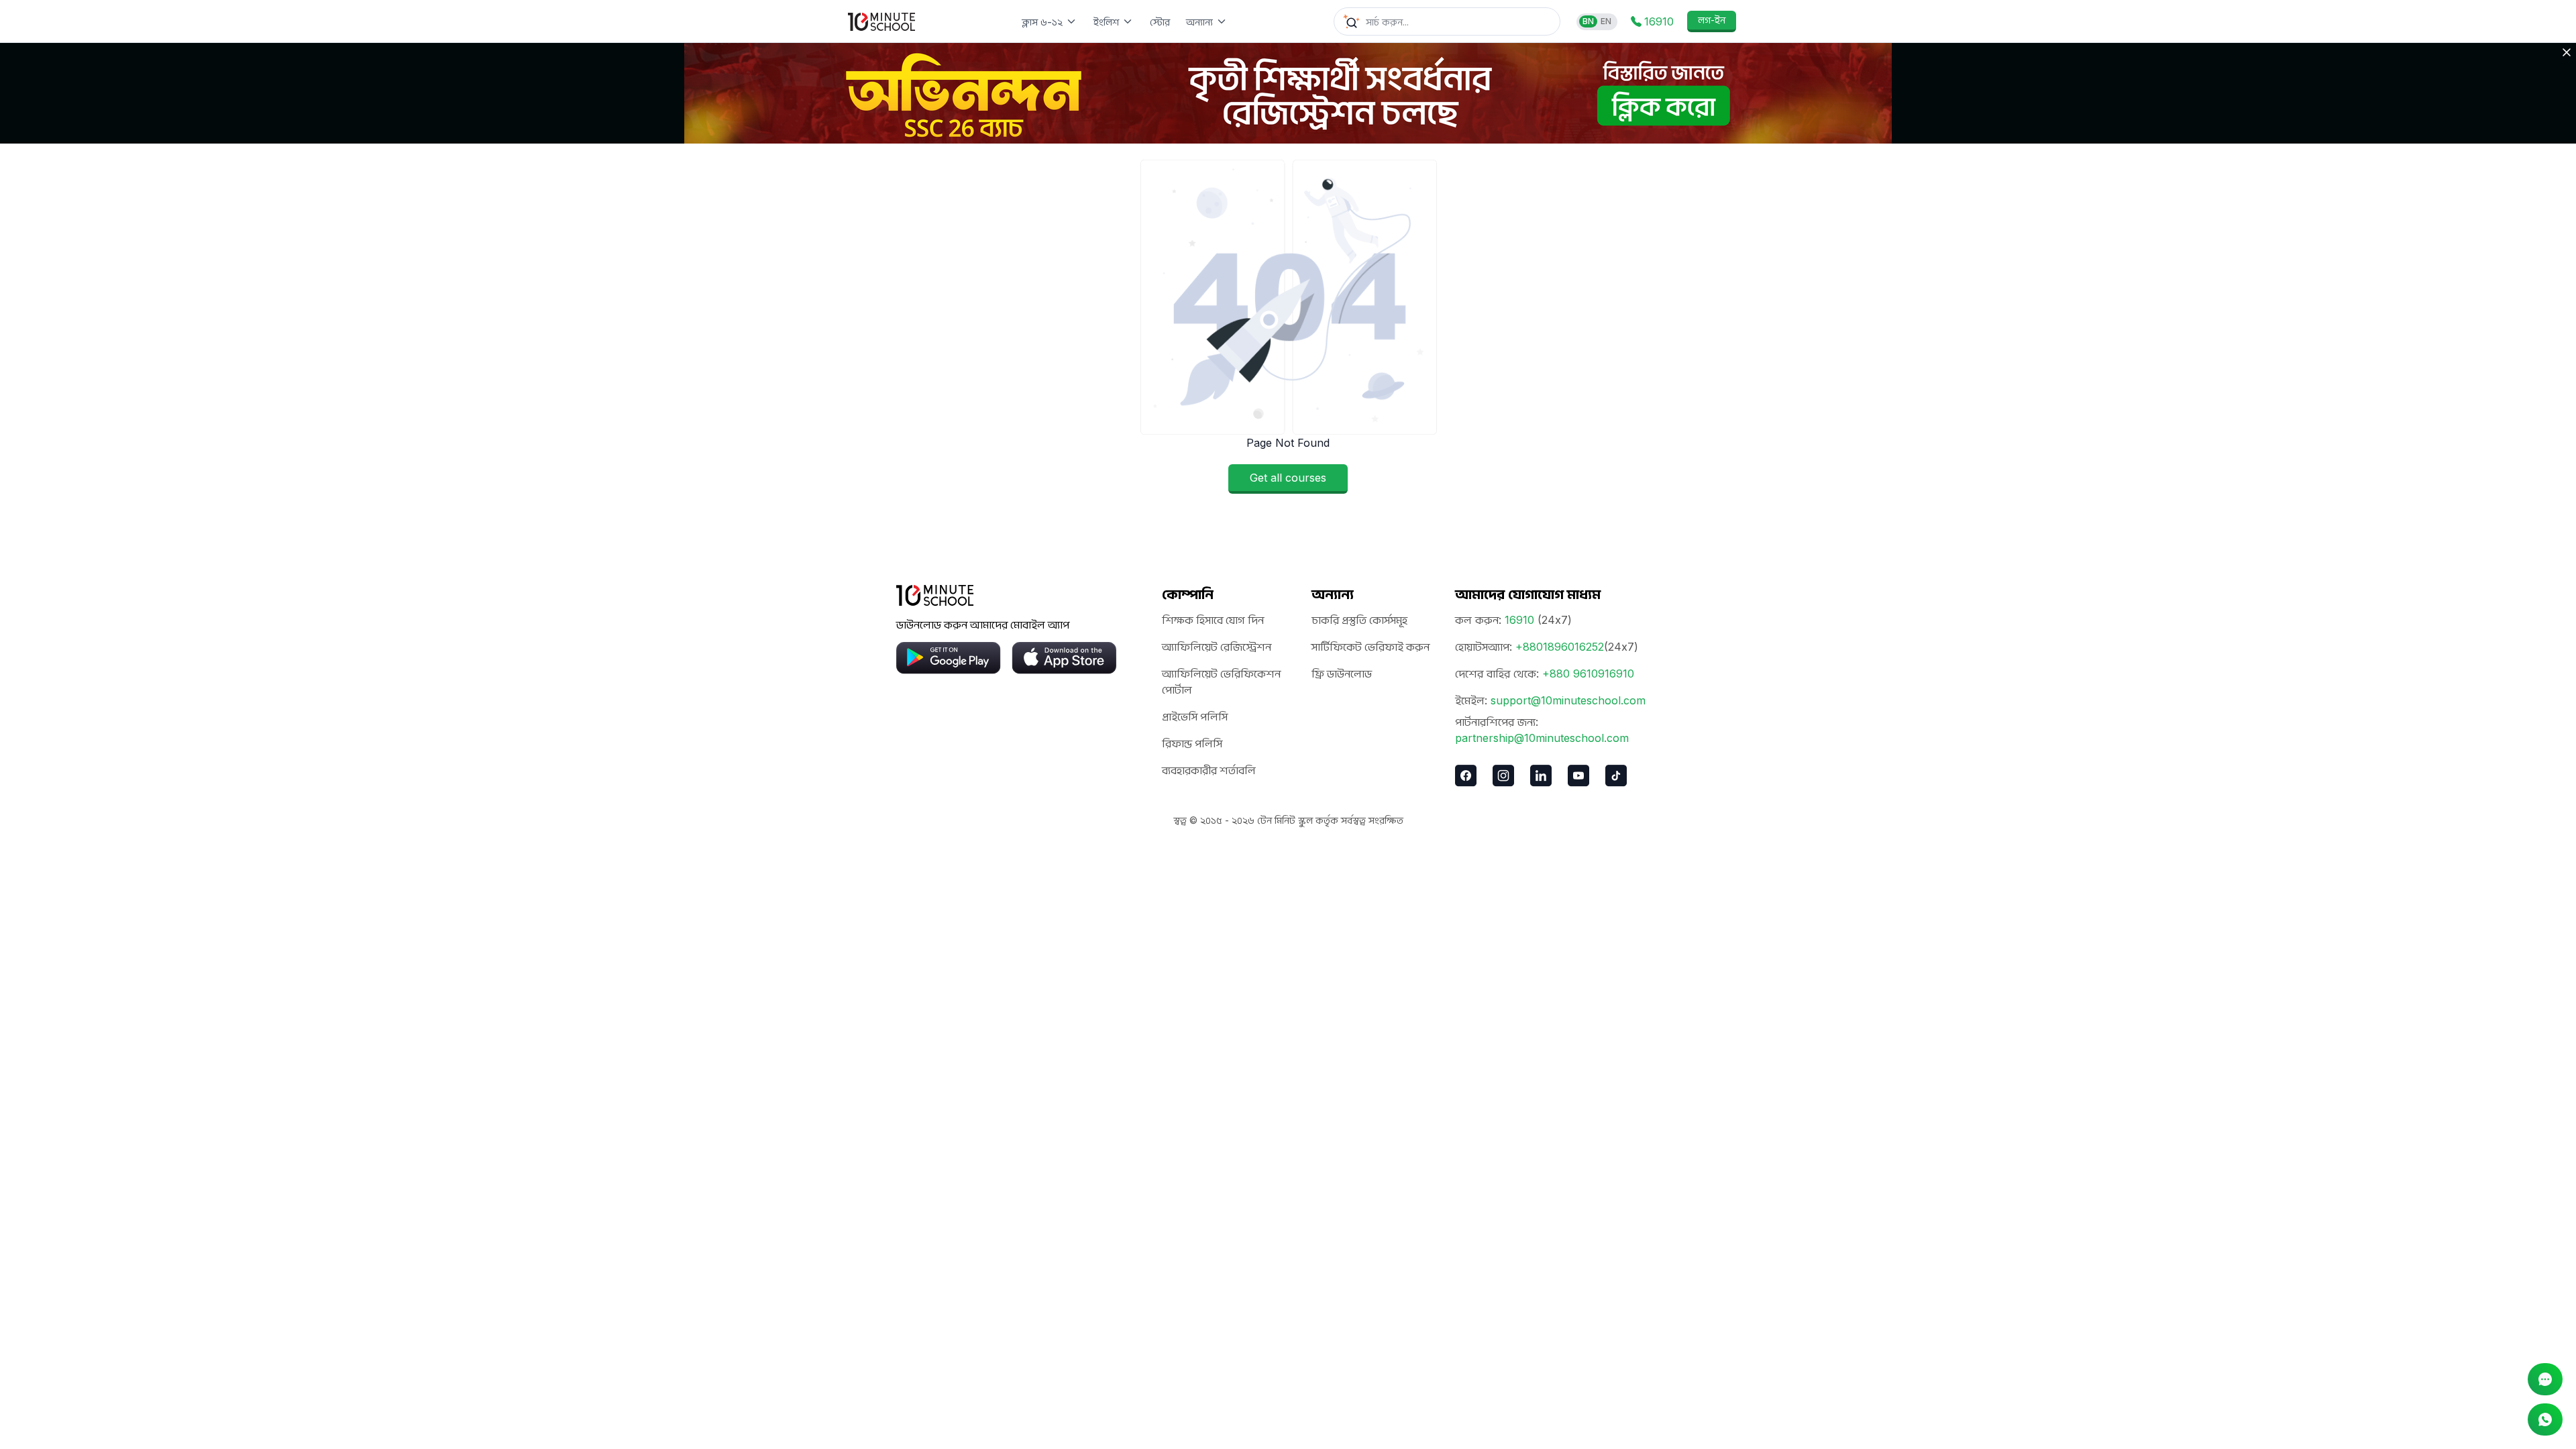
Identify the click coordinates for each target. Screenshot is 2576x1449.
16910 (1519, 620)
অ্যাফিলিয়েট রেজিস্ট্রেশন (1217, 647)
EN (1606, 21)
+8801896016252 (1560, 647)
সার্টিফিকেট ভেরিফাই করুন (1371, 647)
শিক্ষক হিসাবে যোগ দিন (1213, 620)
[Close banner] (2567, 52)
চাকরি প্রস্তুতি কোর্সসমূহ (1359, 620)
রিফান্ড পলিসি (1192, 743)
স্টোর (1160, 22)
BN (1588, 21)
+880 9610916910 (1588, 674)
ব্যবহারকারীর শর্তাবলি (1209, 770)
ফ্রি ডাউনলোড (1342, 674)
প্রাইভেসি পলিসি (1195, 716)
